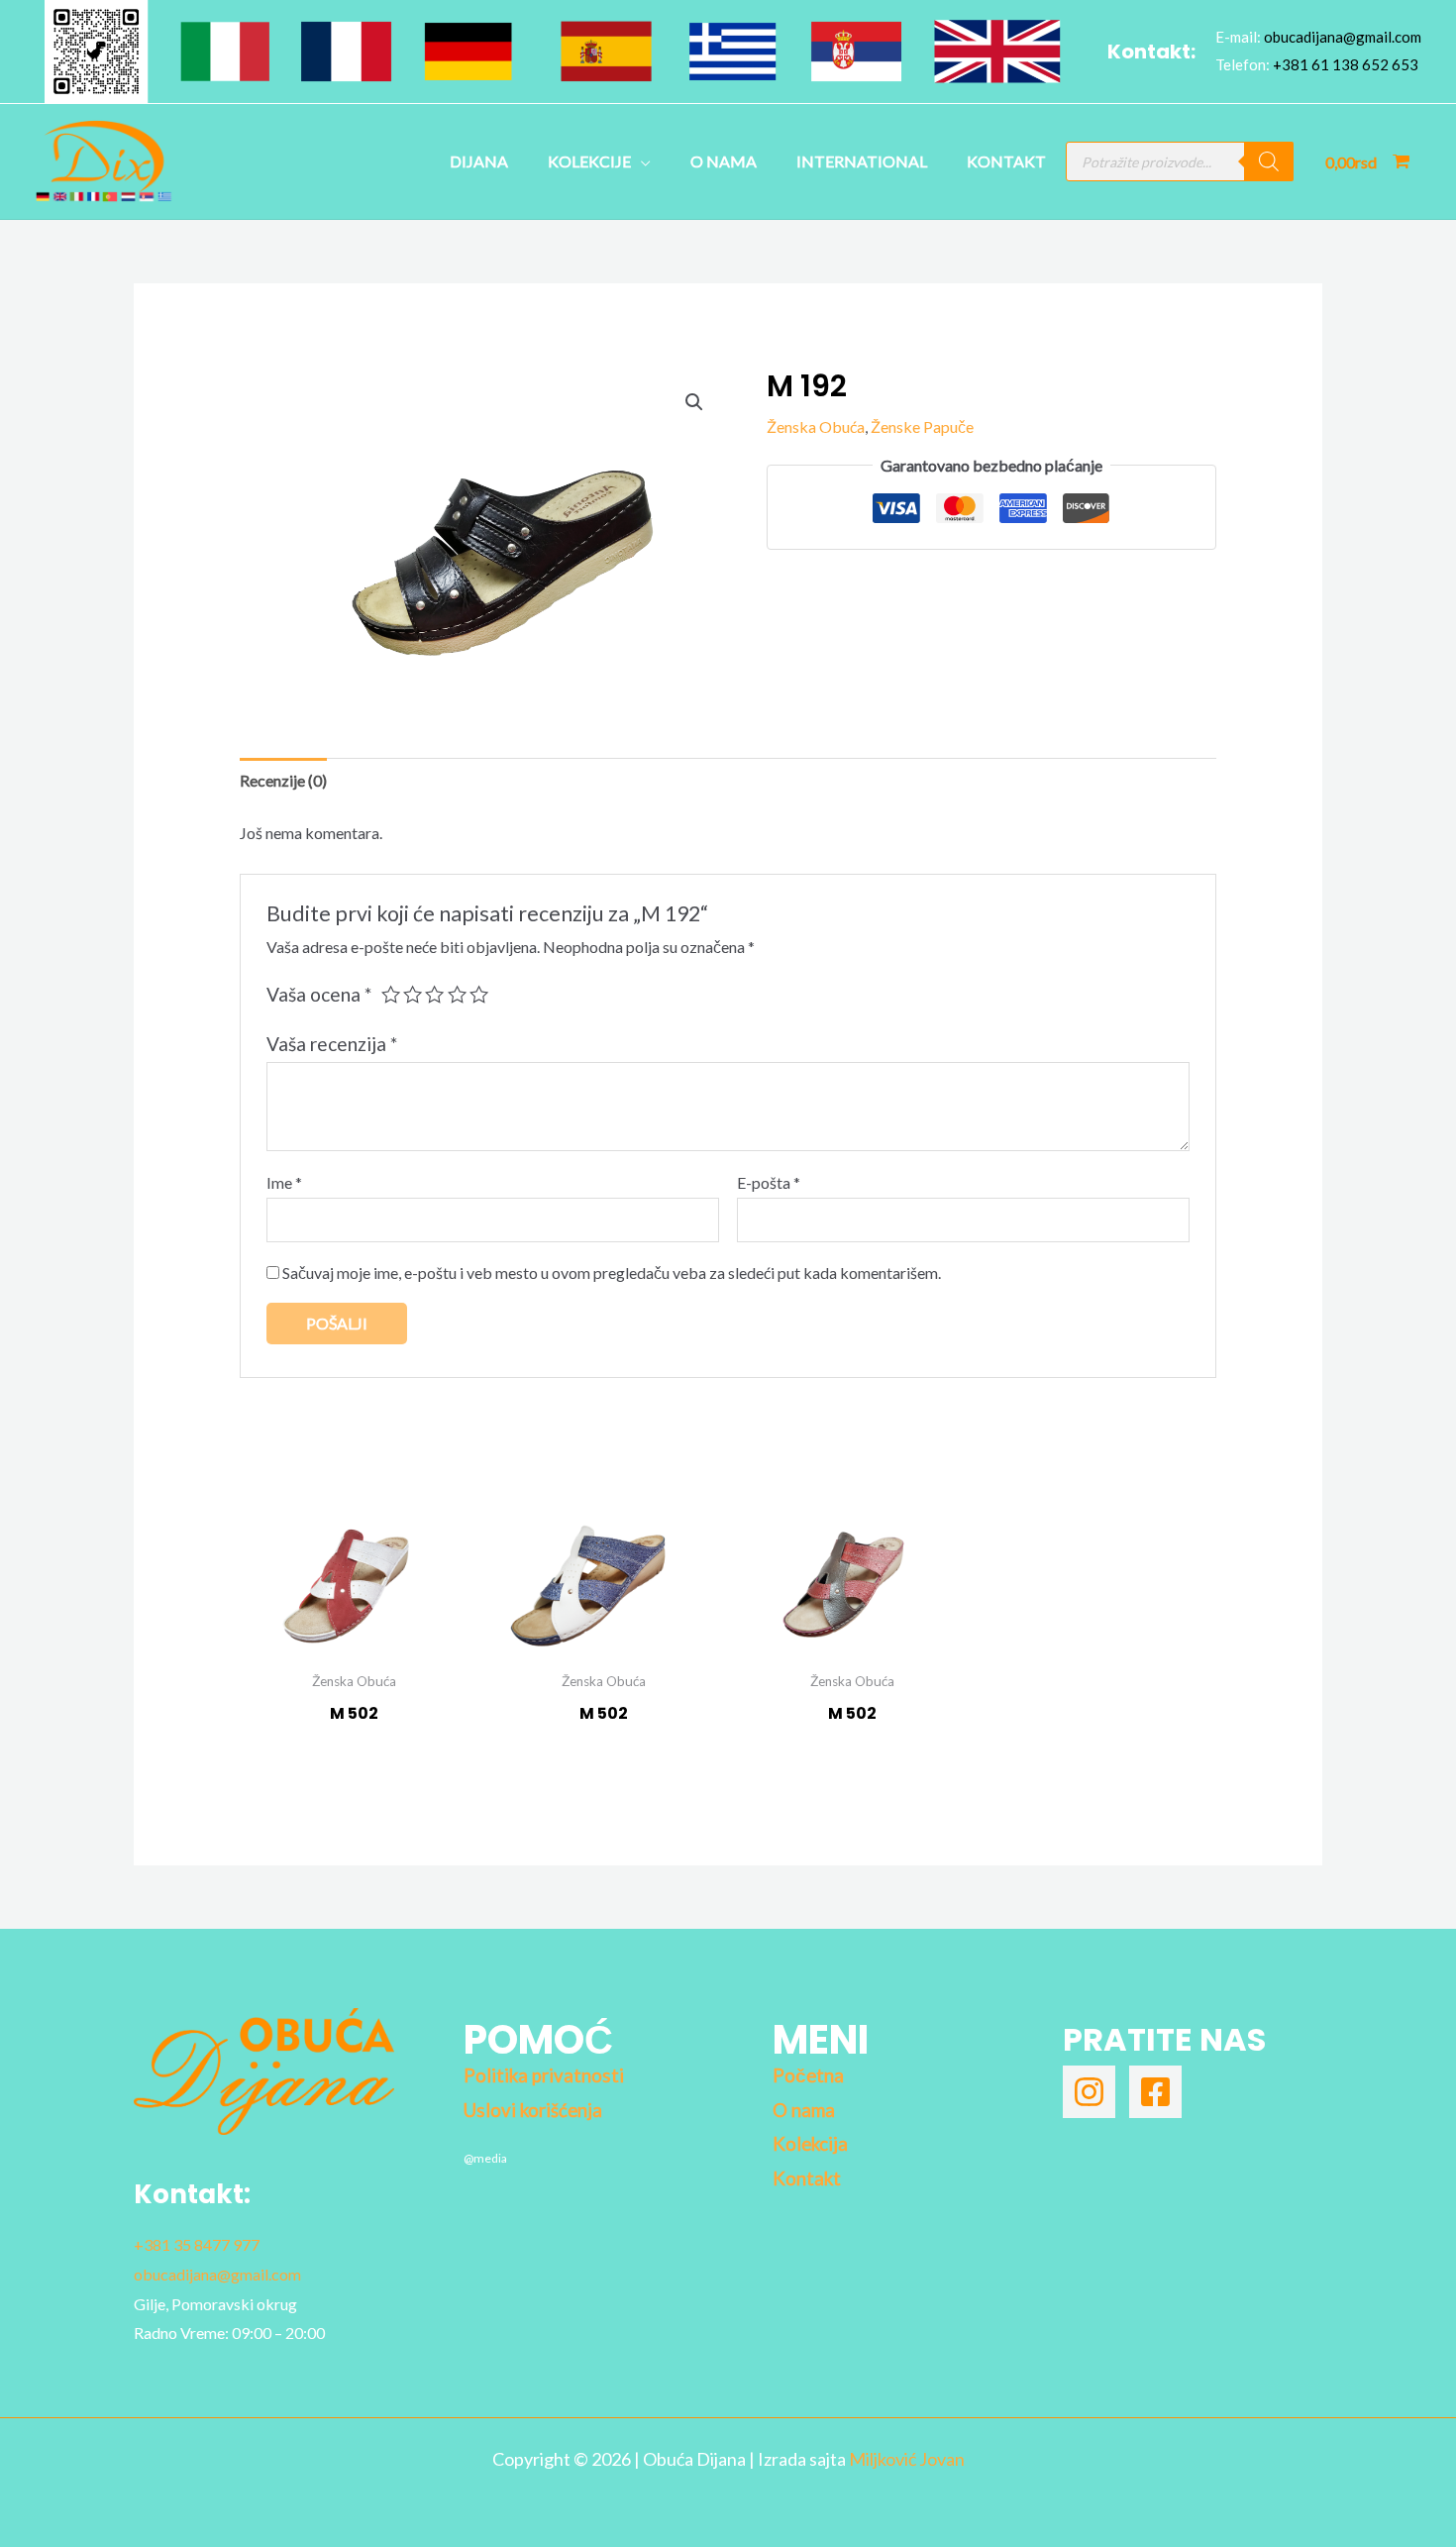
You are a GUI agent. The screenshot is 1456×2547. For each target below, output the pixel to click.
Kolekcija (810, 2144)
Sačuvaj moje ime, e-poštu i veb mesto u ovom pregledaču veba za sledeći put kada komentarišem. (612, 1273)
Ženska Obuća (816, 426)
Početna (808, 2075)
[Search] (1269, 161)
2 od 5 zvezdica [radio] (413, 994)
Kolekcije (589, 161)
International (862, 161)
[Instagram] (1089, 2092)
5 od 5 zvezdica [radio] (479, 994)
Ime (284, 1182)
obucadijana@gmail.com (1343, 37)
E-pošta (769, 1182)
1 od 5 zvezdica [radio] (391, 994)
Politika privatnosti (544, 2075)
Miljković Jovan (907, 2459)
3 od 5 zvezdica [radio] (434, 994)
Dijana (479, 161)
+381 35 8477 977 (197, 2244)
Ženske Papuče (922, 426)
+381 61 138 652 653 (1346, 64)
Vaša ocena (319, 994)
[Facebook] (1155, 2092)
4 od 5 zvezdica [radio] (457, 994)
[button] (694, 402)
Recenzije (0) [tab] (283, 780)
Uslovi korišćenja (533, 2110)
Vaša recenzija (332, 1044)
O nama (724, 161)
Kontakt (1006, 161)
